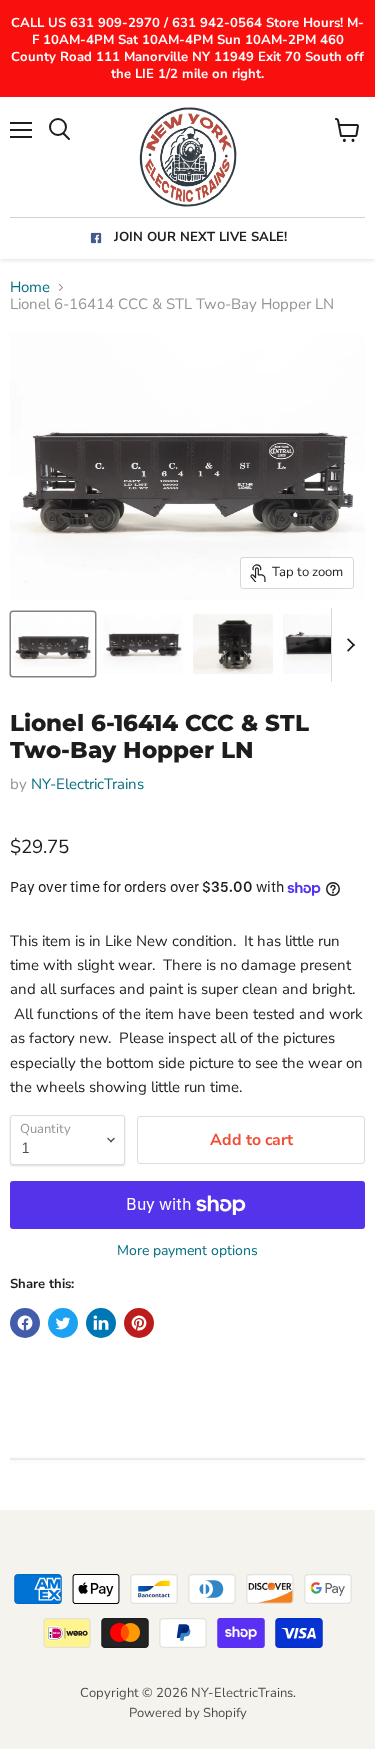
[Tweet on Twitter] (63, 1323)
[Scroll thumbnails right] (347, 645)
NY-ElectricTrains (87, 784)
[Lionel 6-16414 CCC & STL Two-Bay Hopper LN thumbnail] (53, 644)
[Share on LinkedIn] (101, 1323)
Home (30, 287)
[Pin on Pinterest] (139, 1323)
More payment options (187, 1251)
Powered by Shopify (188, 1713)
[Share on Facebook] (25, 1323)
